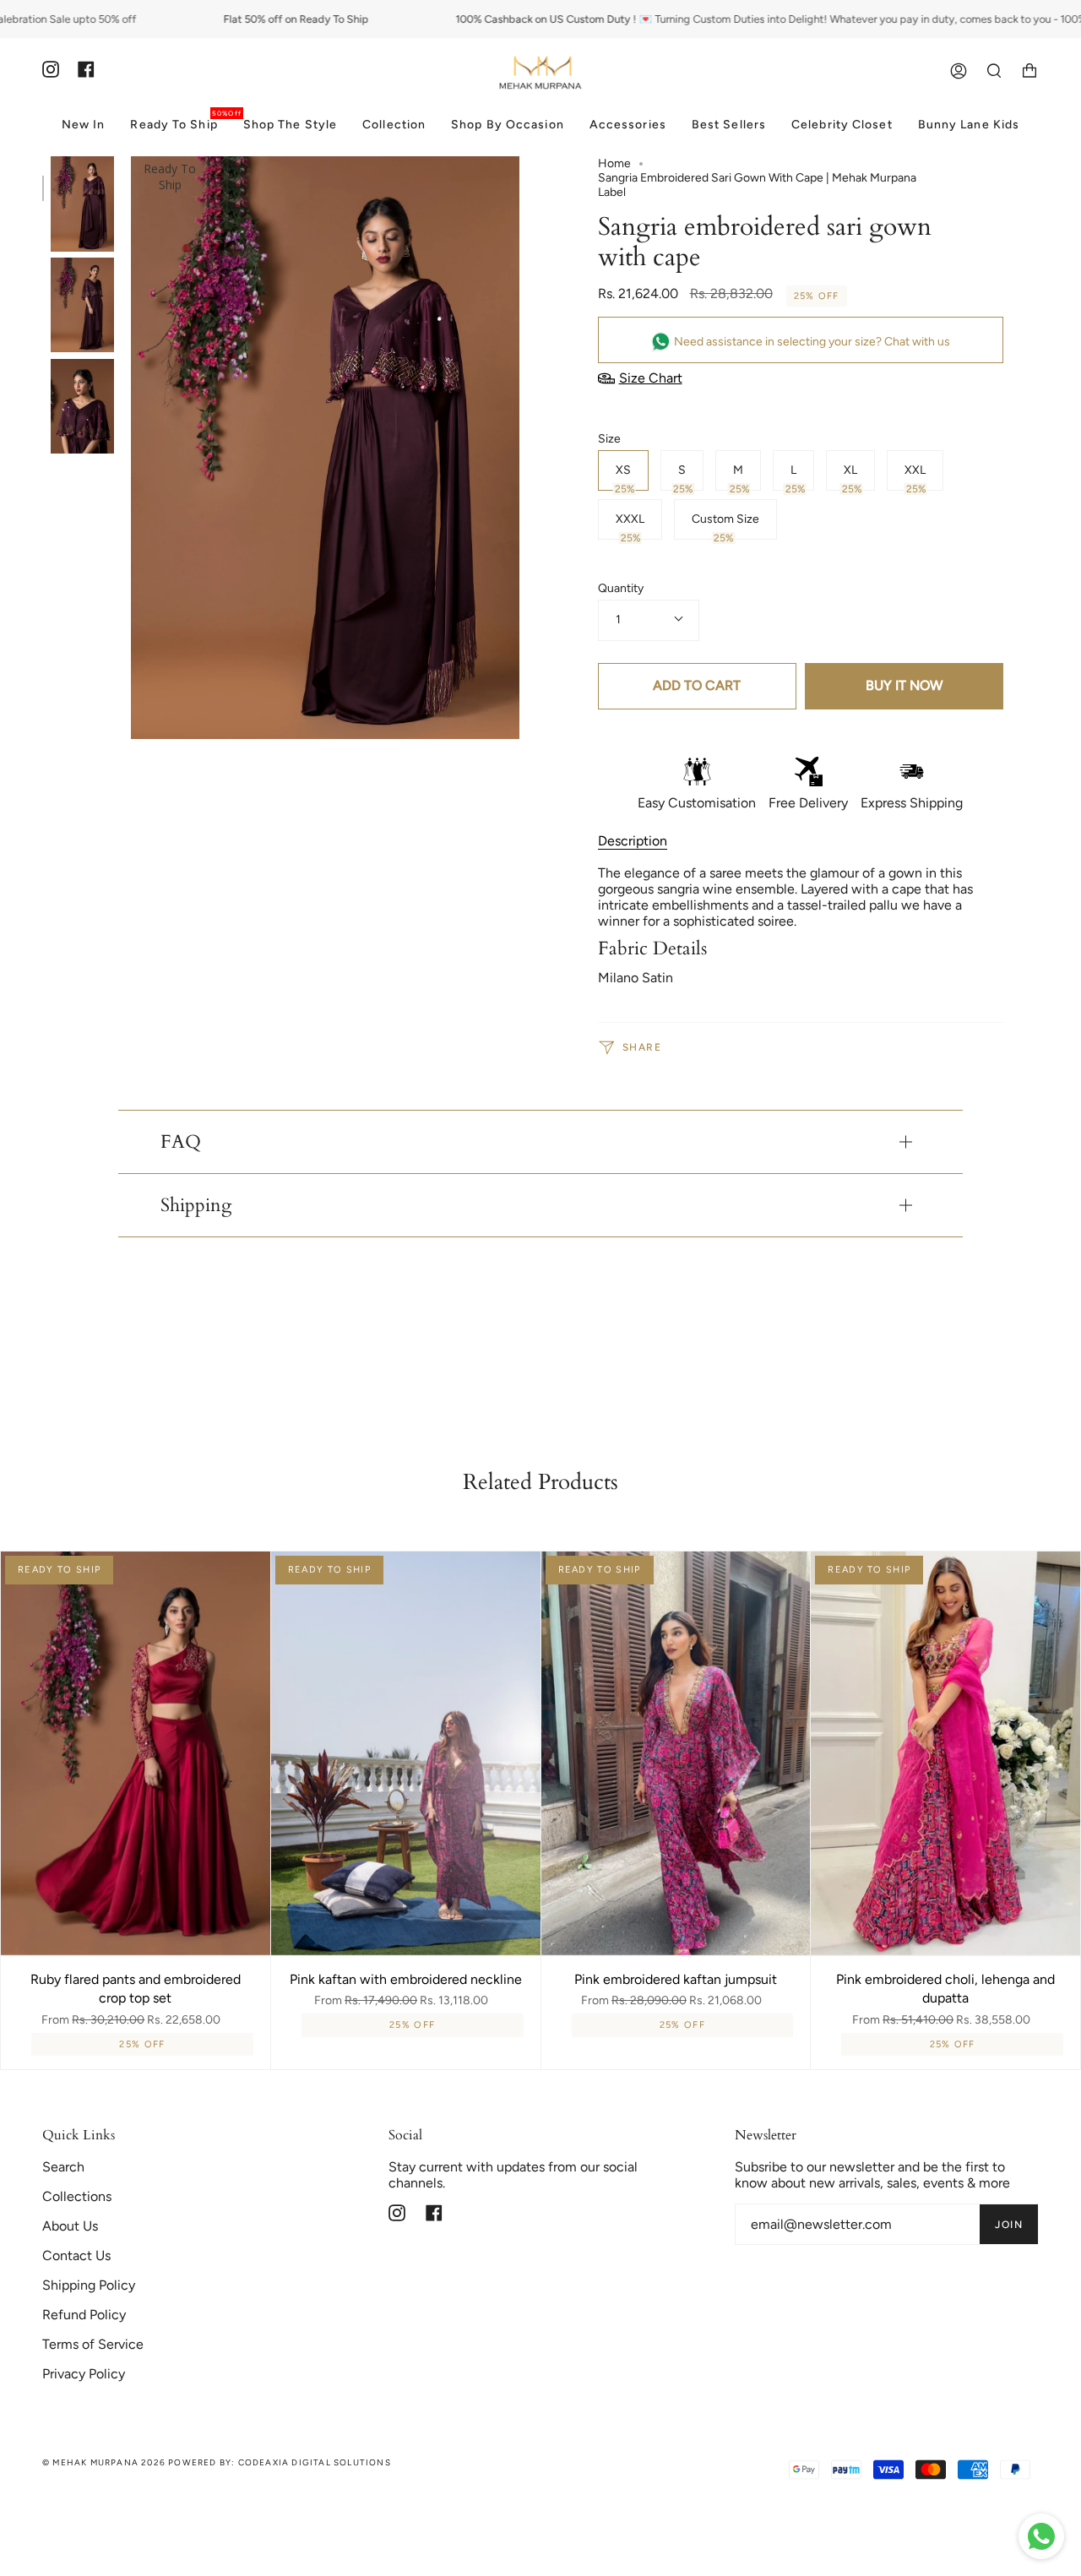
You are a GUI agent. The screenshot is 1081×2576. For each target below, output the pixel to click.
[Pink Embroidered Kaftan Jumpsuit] (676, 1753)
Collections (77, 2196)
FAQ (181, 1142)
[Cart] (1029, 71)
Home (614, 163)
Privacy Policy (84, 2374)
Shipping (196, 1205)
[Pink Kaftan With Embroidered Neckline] (406, 1753)
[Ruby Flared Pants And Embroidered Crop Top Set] (136, 1753)
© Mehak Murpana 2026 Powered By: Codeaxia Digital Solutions (217, 2462)
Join (1009, 2225)
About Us (70, 2226)
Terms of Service (93, 2344)
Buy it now (904, 685)
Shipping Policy (89, 2285)
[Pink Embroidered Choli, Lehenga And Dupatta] (945, 1753)
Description (633, 841)
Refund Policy (84, 2315)
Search (63, 2167)
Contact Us (76, 2255)
